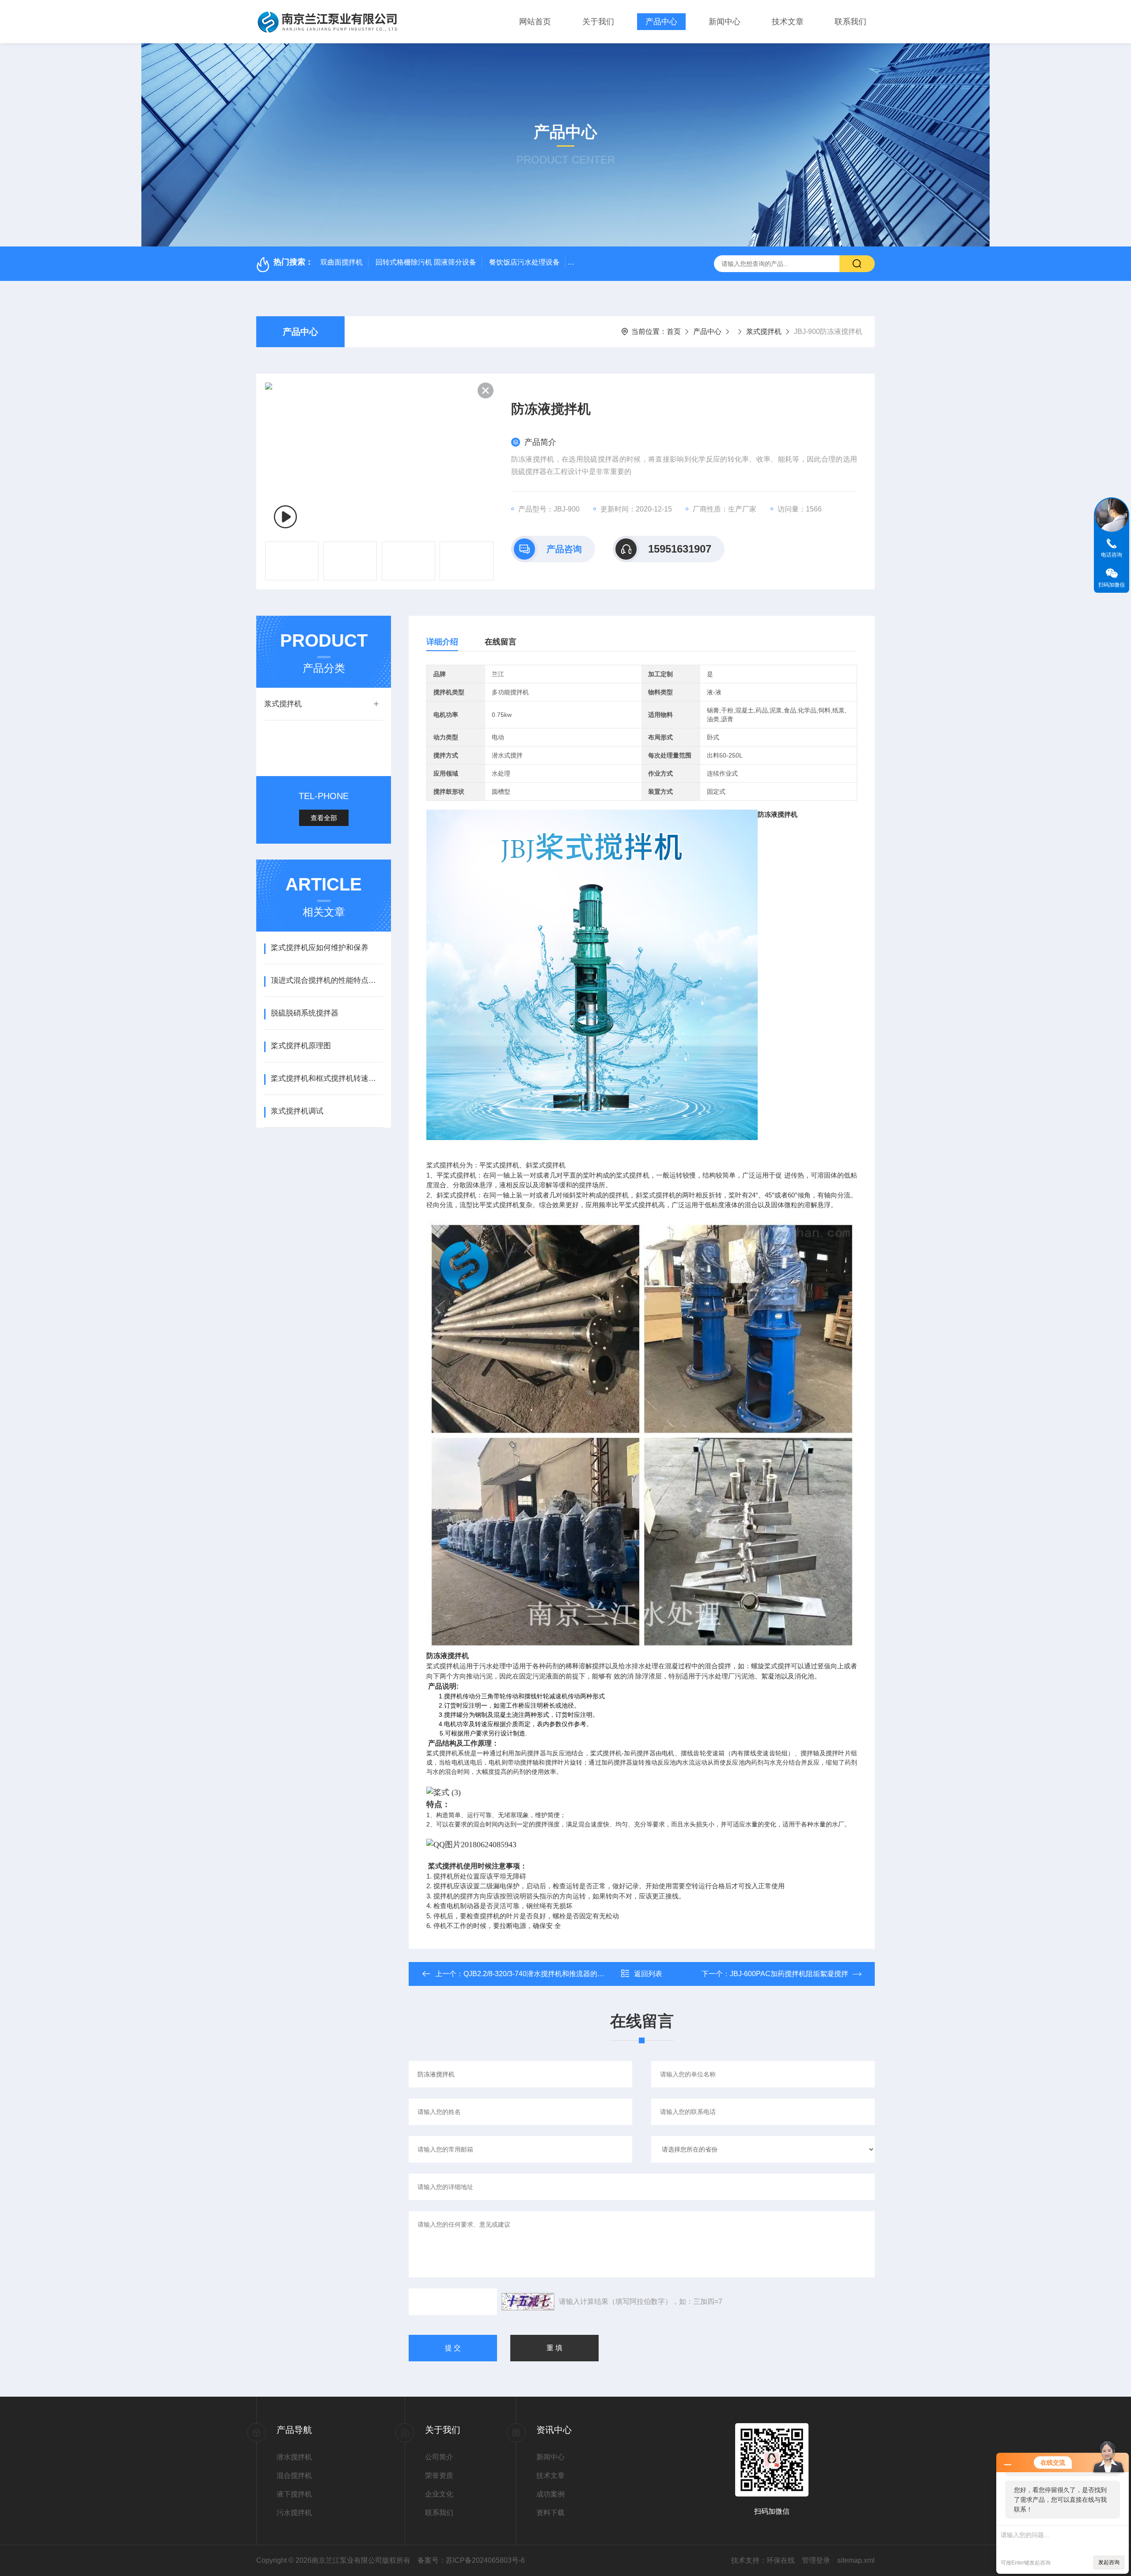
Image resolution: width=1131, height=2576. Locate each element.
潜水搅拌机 (294, 2457)
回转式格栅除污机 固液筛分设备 (426, 262)
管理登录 (816, 2560)
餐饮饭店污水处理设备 (524, 262)
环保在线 (781, 2560)
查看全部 (324, 818)
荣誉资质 (439, 2476)
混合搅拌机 (294, 2476)
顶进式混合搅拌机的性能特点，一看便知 (327, 980)
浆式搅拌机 (764, 331)
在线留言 (501, 642)
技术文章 (788, 22)
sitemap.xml (856, 2560)
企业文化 (439, 2494)
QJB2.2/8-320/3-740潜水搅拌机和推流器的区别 (537, 1974)
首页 (674, 331)
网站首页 (535, 22)
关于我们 (598, 22)
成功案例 (550, 2494)
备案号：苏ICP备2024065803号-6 (471, 2560)
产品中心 (661, 22)
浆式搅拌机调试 (297, 1111)
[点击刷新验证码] (528, 2302)
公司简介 (439, 2457)
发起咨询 (1109, 2562)
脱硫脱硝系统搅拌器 (305, 1013)
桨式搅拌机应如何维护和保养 (320, 948)
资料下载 (550, 2513)
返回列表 (648, 1974)
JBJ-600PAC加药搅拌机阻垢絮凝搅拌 (789, 1974)
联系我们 (850, 22)
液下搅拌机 (294, 2494)
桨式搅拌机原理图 (301, 1046)
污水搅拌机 (294, 2513)
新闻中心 (725, 22)
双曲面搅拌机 (342, 262)
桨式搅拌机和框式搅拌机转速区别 (327, 1078)
